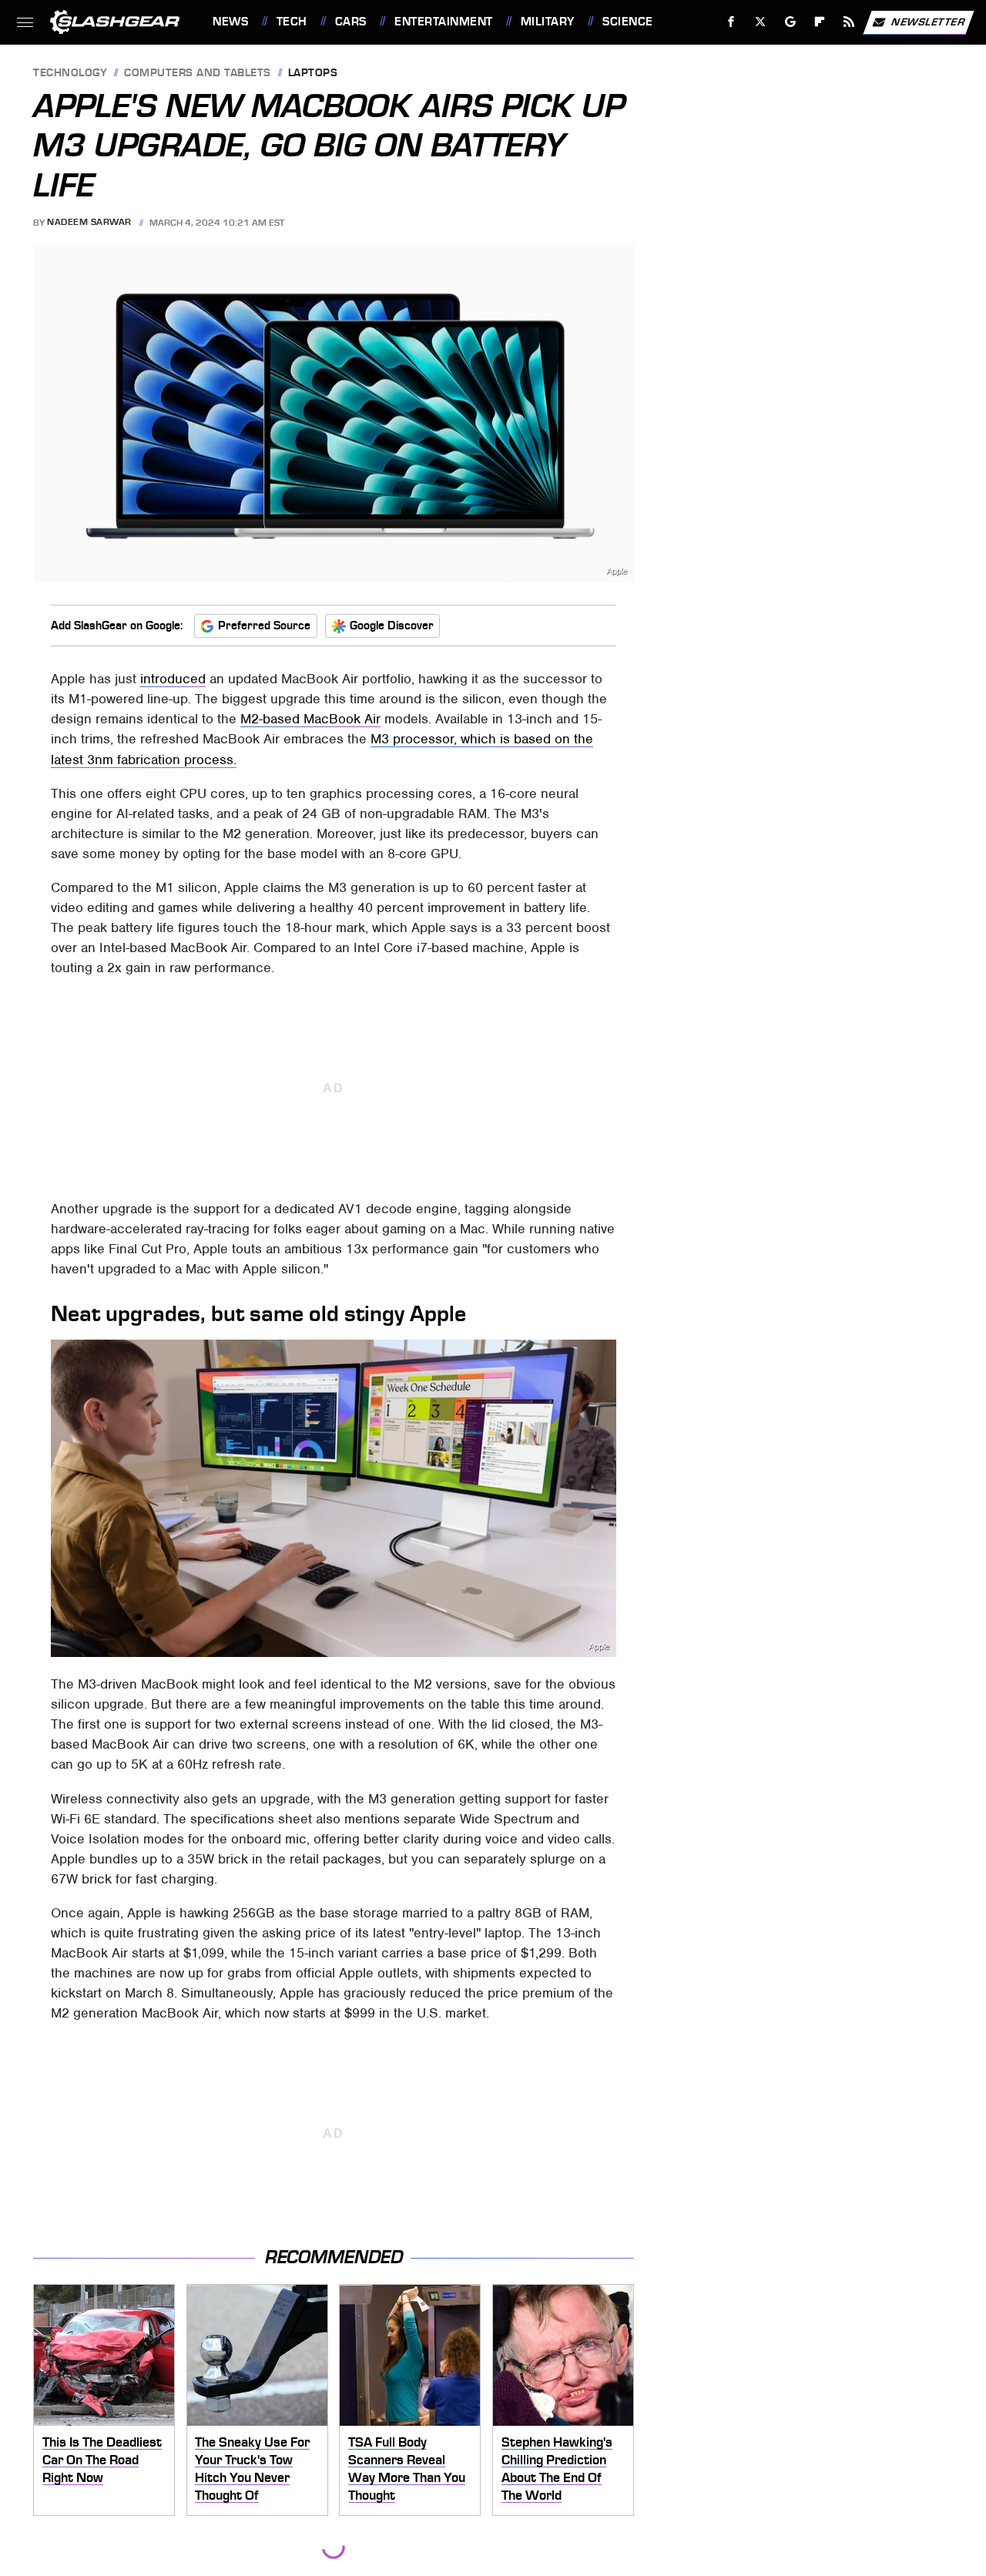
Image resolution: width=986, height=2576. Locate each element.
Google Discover (392, 626)
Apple (617, 571)
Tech (292, 22)
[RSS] (849, 22)
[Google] (791, 22)
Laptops (313, 74)
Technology (70, 74)
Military (548, 22)
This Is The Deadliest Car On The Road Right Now (102, 2459)
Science (627, 22)
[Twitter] (761, 22)
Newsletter (928, 21)
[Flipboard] (820, 22)
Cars (351, 22)
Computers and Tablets (198, 74)
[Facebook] (731, 22)
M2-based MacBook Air (310, 719)
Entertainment (443, 22)
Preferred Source (264, 626)
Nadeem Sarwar (89, 223)
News (230, 22)
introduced (173, 679)
